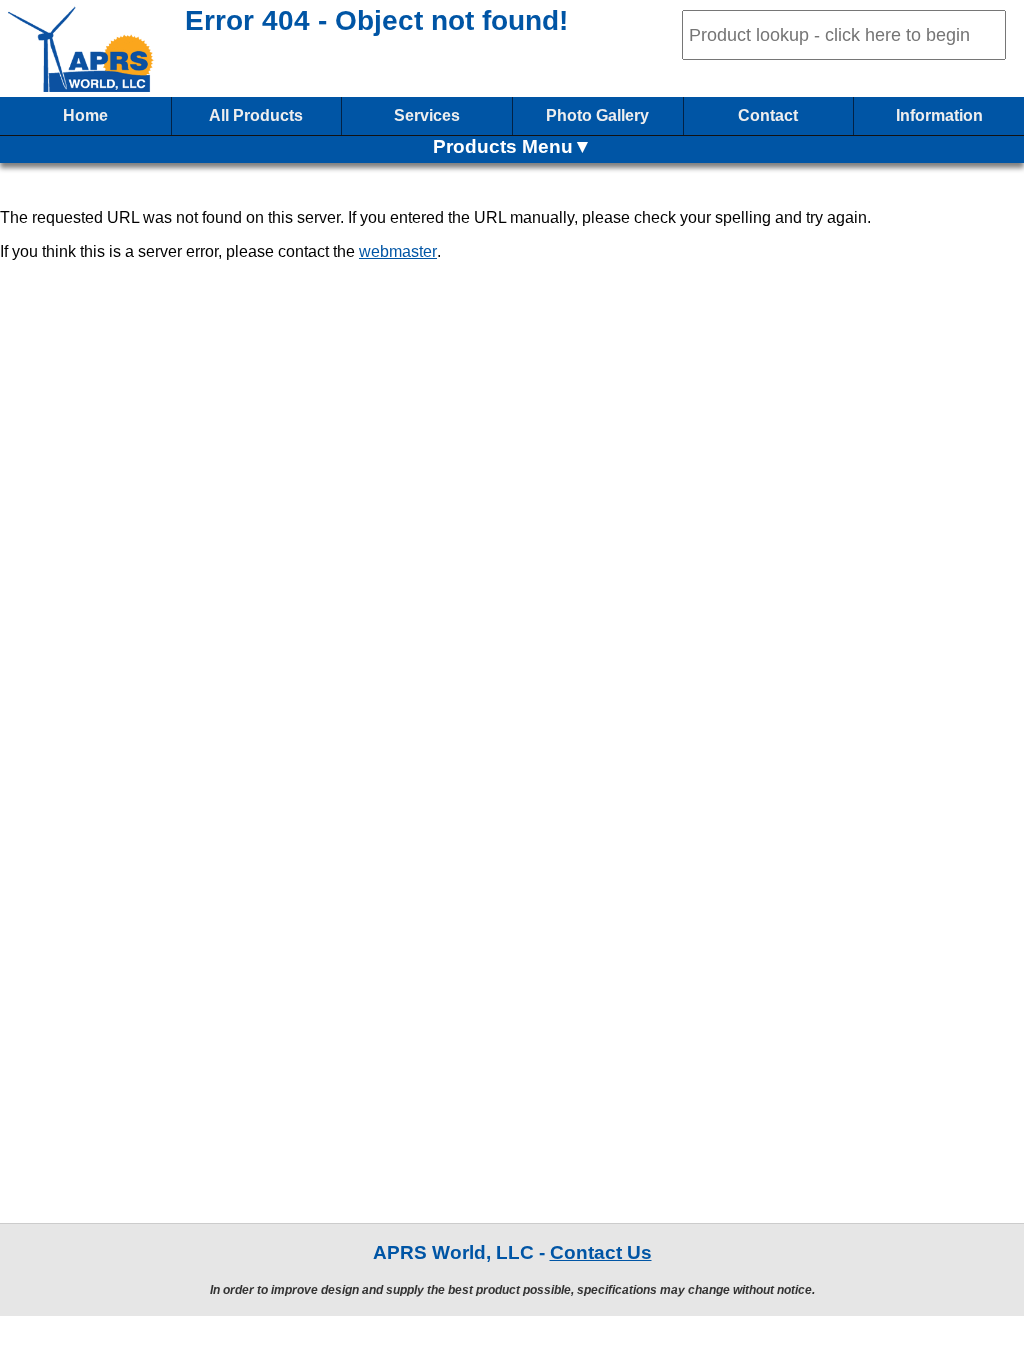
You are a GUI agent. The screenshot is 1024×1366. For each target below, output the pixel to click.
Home (85, 115)
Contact (768, 115)
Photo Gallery (597, 115)
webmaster (398, 251)
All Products (256, 115)
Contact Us (601, 1252)
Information (939, 115)
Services (427, 115)
